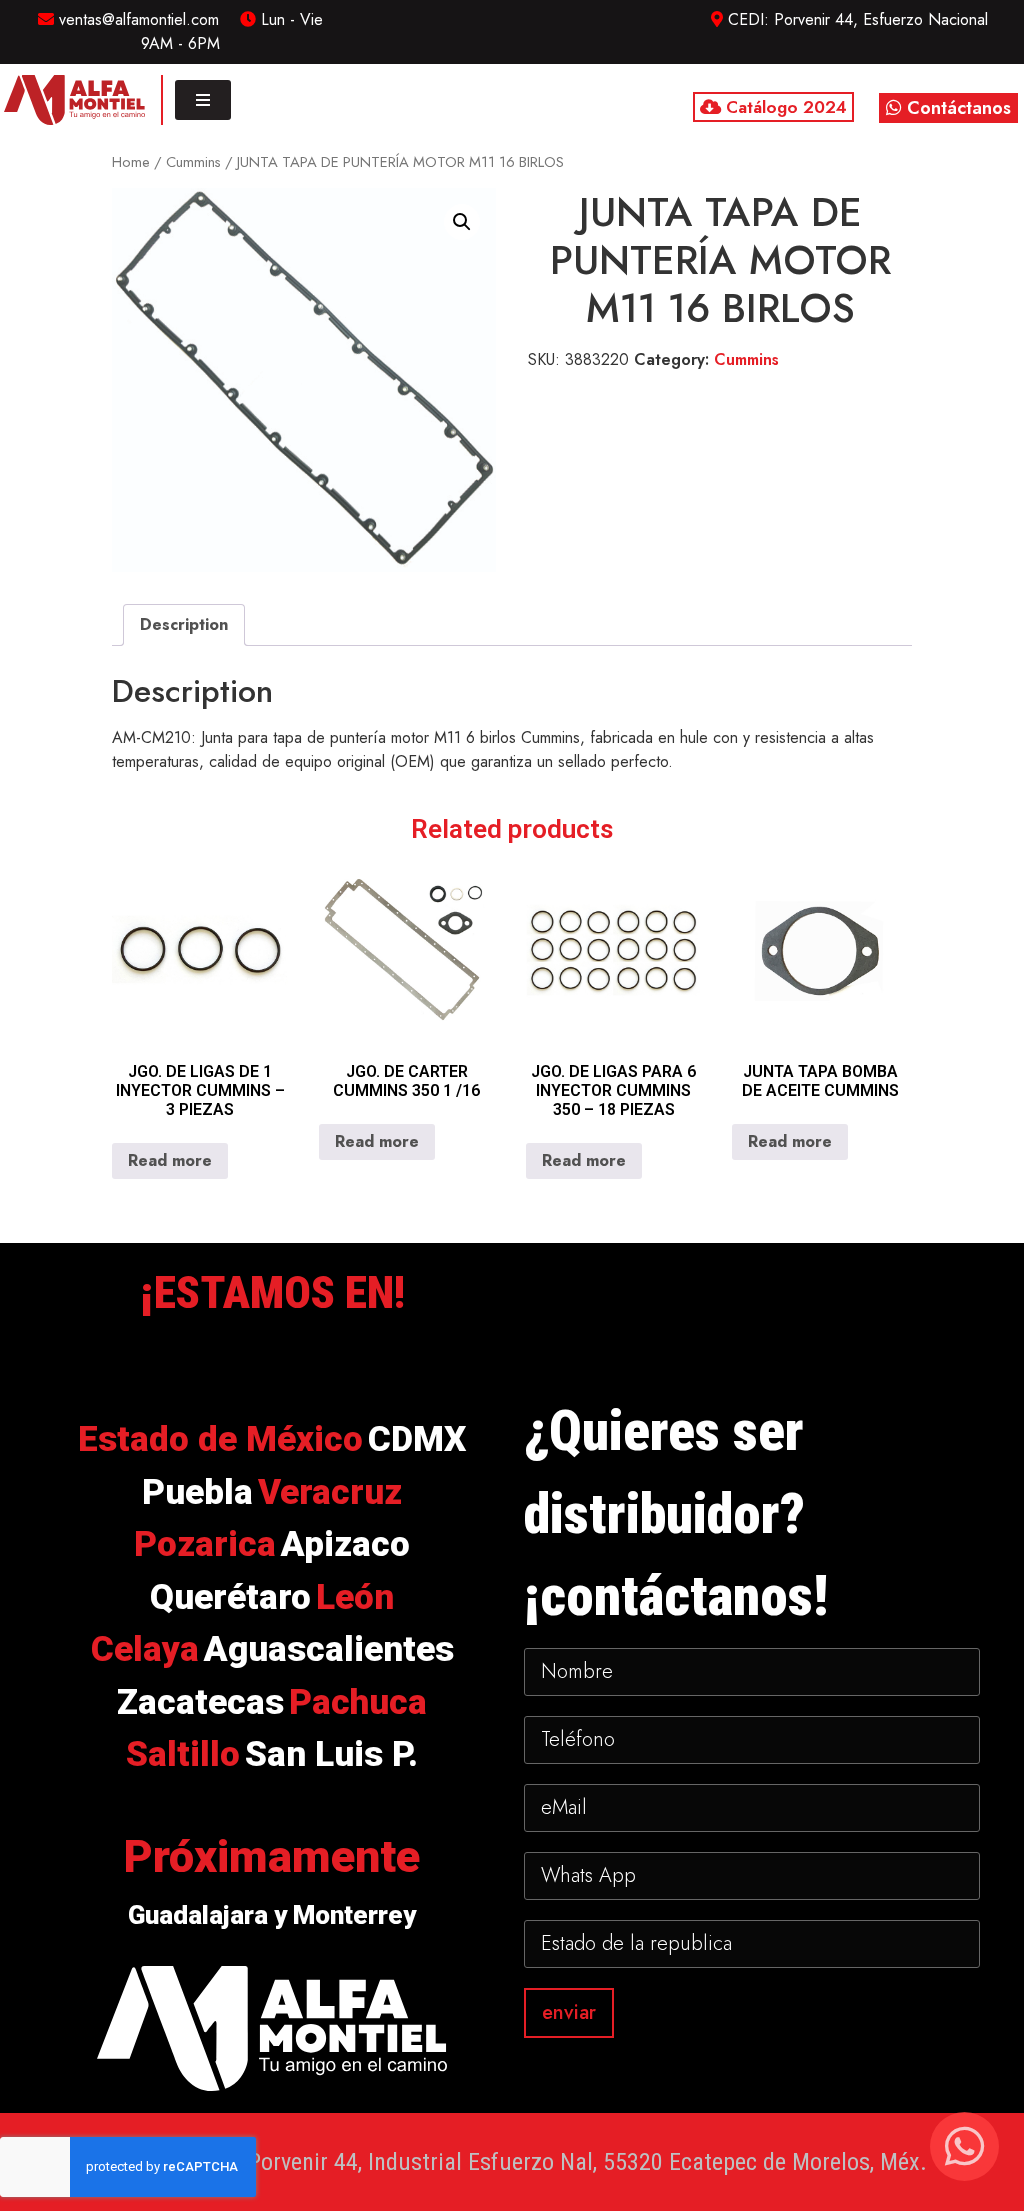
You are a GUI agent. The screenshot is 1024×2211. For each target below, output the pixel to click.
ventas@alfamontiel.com (136, 19)
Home (131, 162)
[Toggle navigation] (203, 100)
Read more (170, 1160)
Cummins (193, 162)
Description (184, 624)
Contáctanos (956, 108)
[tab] (184, 625)
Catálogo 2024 (784, 107)
